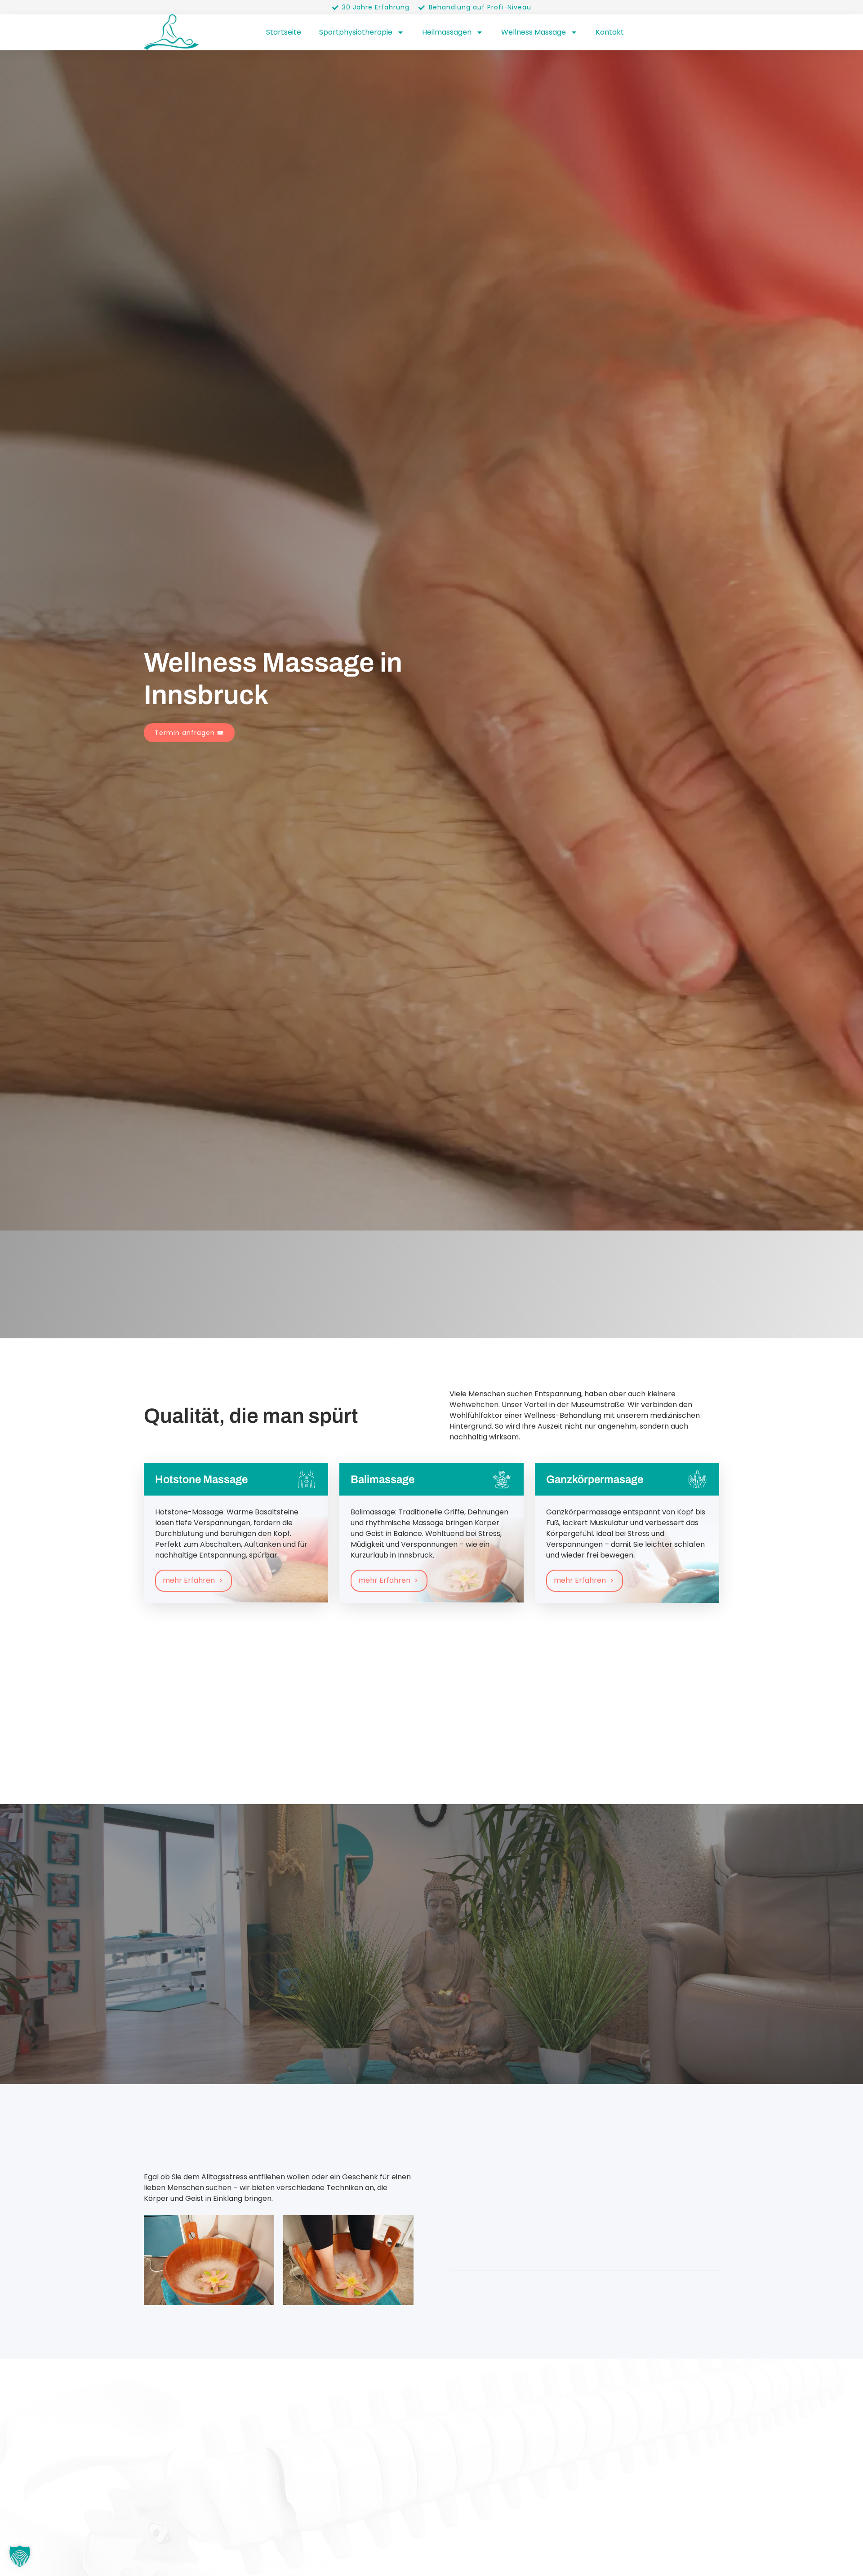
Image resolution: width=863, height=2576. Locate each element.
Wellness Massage (534, 32)
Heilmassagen (447, 32)
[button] (20, 2556)
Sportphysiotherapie (356, 32)
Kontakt (610, 32)
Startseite (284, 32)
